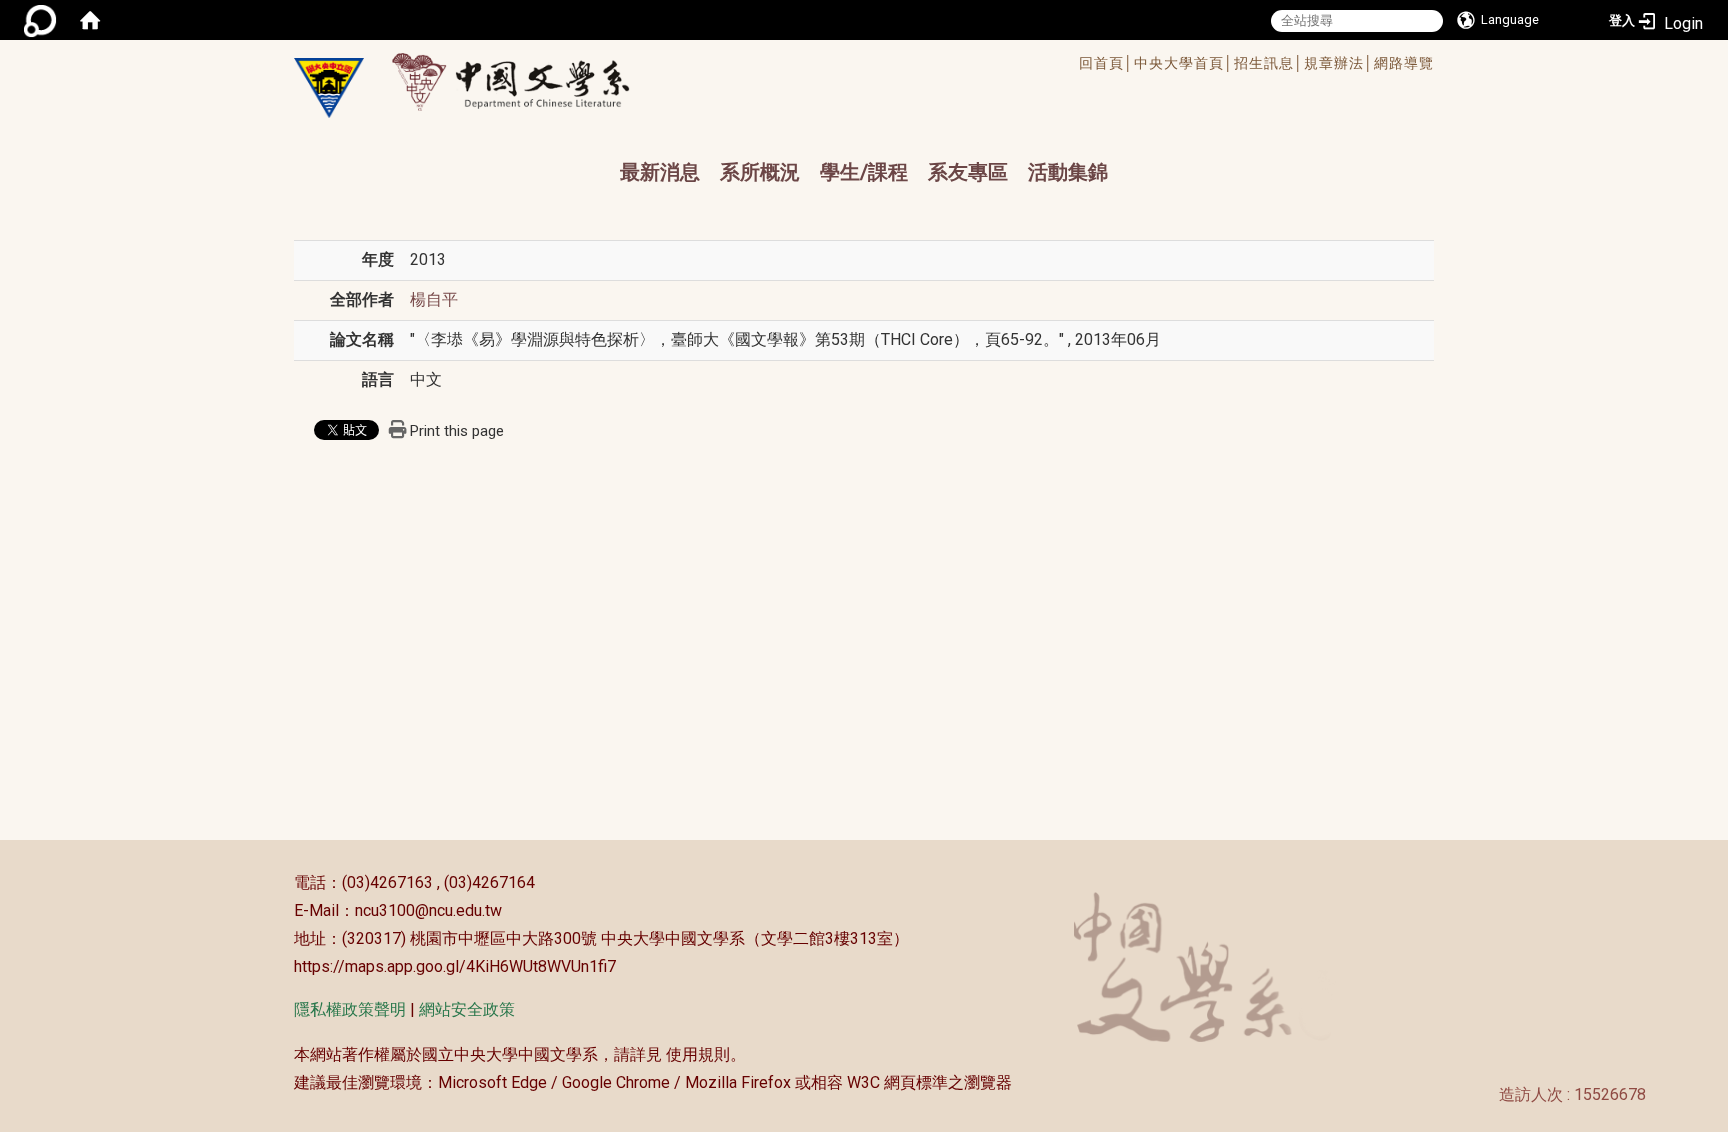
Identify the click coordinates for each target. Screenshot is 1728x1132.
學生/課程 (864, 172)
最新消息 (660, 172)
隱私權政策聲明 (350, 1009)
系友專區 (968, 172)
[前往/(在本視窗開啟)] (529, 81)
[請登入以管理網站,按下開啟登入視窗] (40, 20)
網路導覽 (1404, 63)
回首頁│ (1106, 63)
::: (283, 882)
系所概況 (760, 172)
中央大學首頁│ (1184, 63)
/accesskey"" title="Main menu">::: (797, 65)
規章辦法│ (1339, 63)
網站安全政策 (467, 1009)
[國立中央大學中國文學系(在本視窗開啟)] (329, 88)
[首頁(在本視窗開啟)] (90, 20)
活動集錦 (1068, 172)
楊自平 (434, 299)
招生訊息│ (1269, 63)
